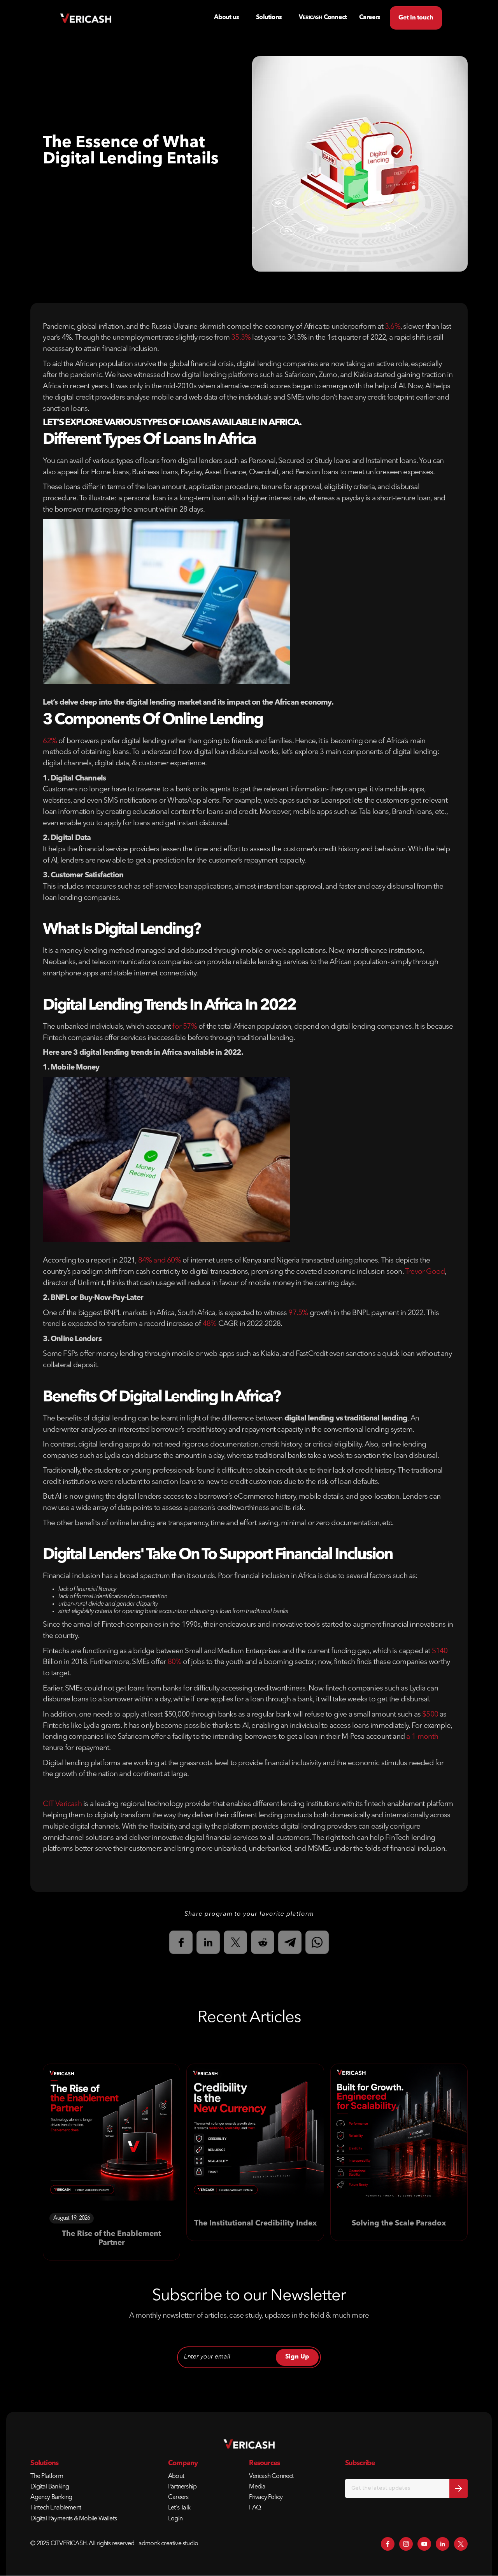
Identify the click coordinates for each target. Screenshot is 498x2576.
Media (257, 2487)
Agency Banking (51, 2497)
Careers (178, 2497)
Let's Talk (179, 2508)
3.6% (393, 327)
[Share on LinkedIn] (208, 1942)
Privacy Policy (266, 2497)
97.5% (298, 1313)
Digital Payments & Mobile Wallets (74, 2519)
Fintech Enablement (56, 2508)
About (176, 2476)
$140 (440, 1651)
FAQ (255, 2508)
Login (175, 2519)
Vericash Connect (271, 2476)
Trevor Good (425, 1272)
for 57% (184, 1027)
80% (175, 1662)
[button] (269, 18)
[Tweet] (235, 1942)
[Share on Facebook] (181, 1942)
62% (50, 741)
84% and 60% (160, 1261)
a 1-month (422, 1737)
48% (210, 1324)
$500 (430, 1715)
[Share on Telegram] (290, 1942)
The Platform (46, 2476)
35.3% (241, 338)
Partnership (182, 2487)
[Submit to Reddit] (263, 1942)
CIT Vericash (62, 1804)
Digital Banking (50, 2487)
